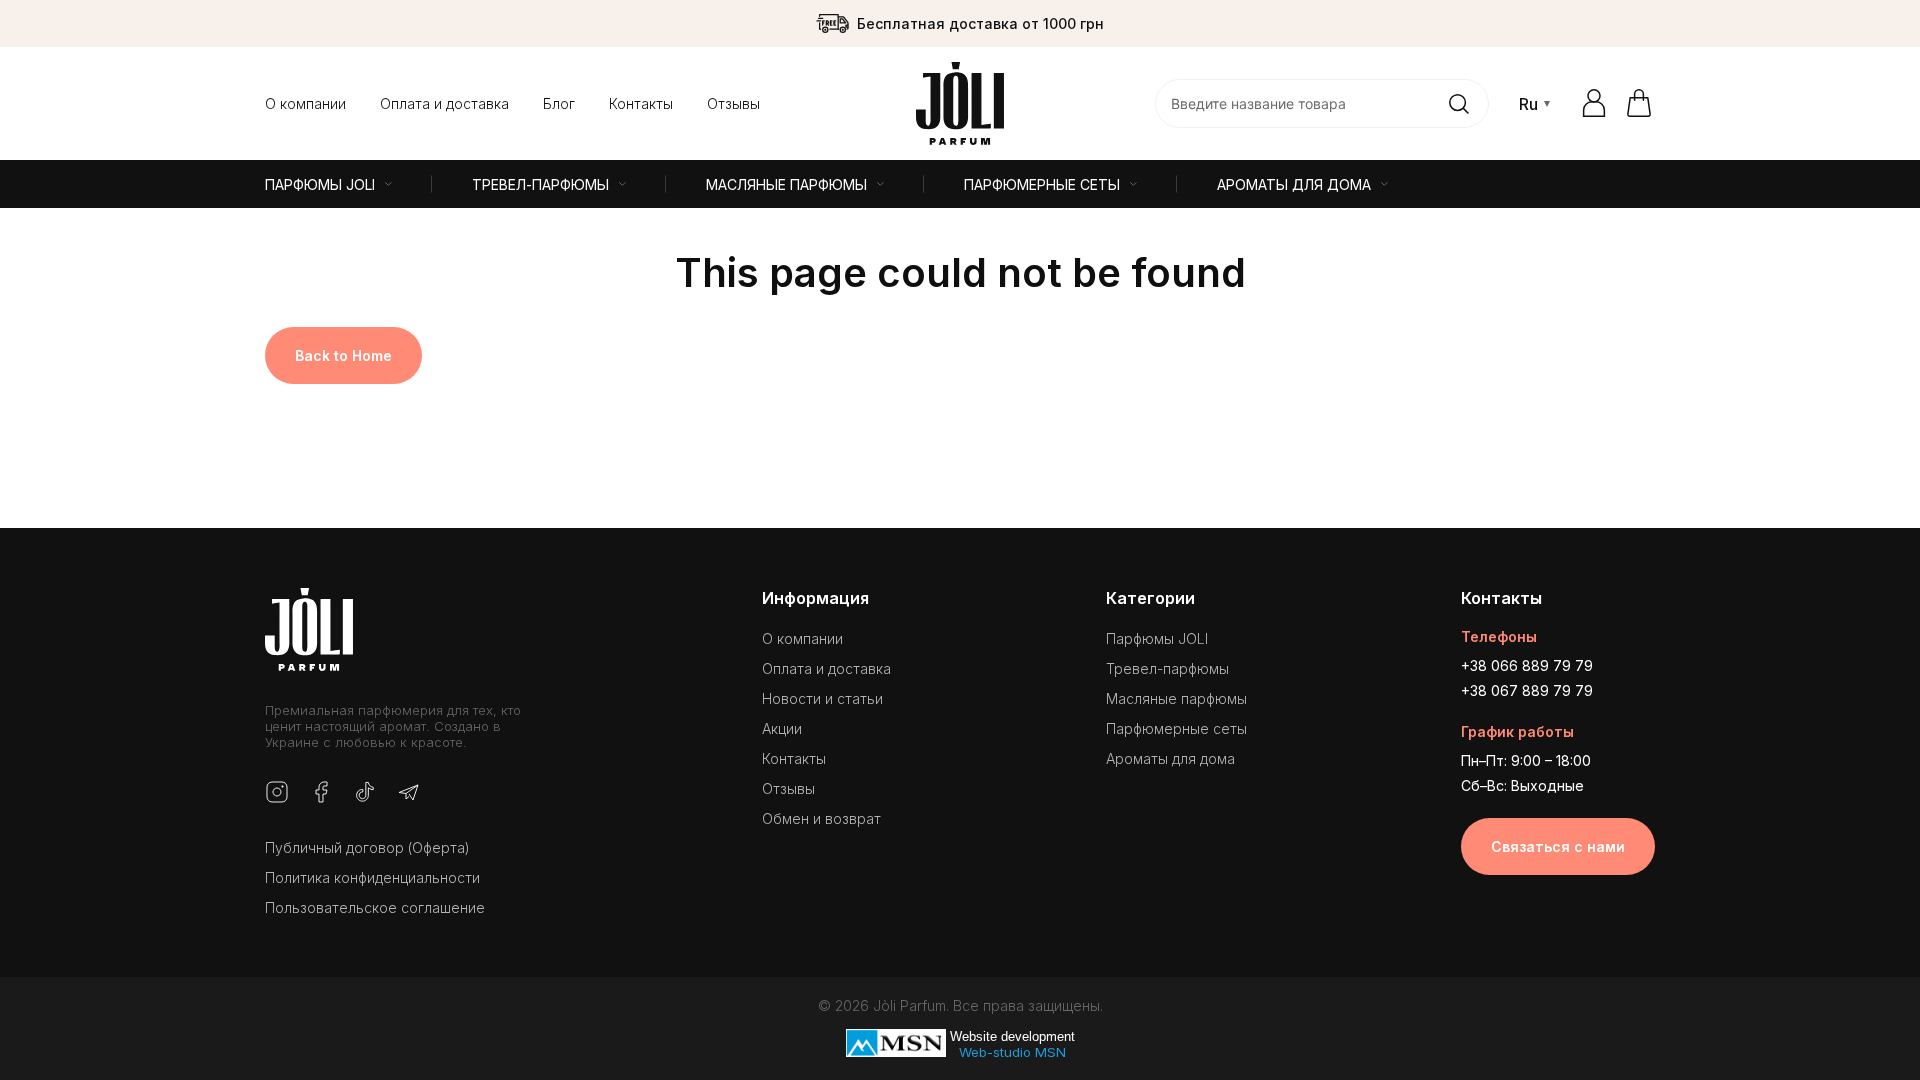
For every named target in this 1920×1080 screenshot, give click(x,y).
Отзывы (733, 103)
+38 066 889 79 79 (1527, 665)
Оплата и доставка (444, 103)
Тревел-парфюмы (1167, 668)
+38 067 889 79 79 (1527, 690)
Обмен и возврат (821, 818)
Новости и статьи (822, 698)
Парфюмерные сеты (1176, 728)
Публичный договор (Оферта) (367, 847)
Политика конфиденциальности (372, 877)
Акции (782, 728)
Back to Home (343, 355)
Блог (559, 103)
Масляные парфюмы (1176, 698)
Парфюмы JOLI (1157, 638)
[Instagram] (277, 793)
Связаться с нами (1558, 846)
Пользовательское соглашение (375, 907)
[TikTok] (365, 793)
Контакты (641, 103)
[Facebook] (321, 793)
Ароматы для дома (1170, 758)
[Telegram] (409, 793)
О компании (305, 103)
